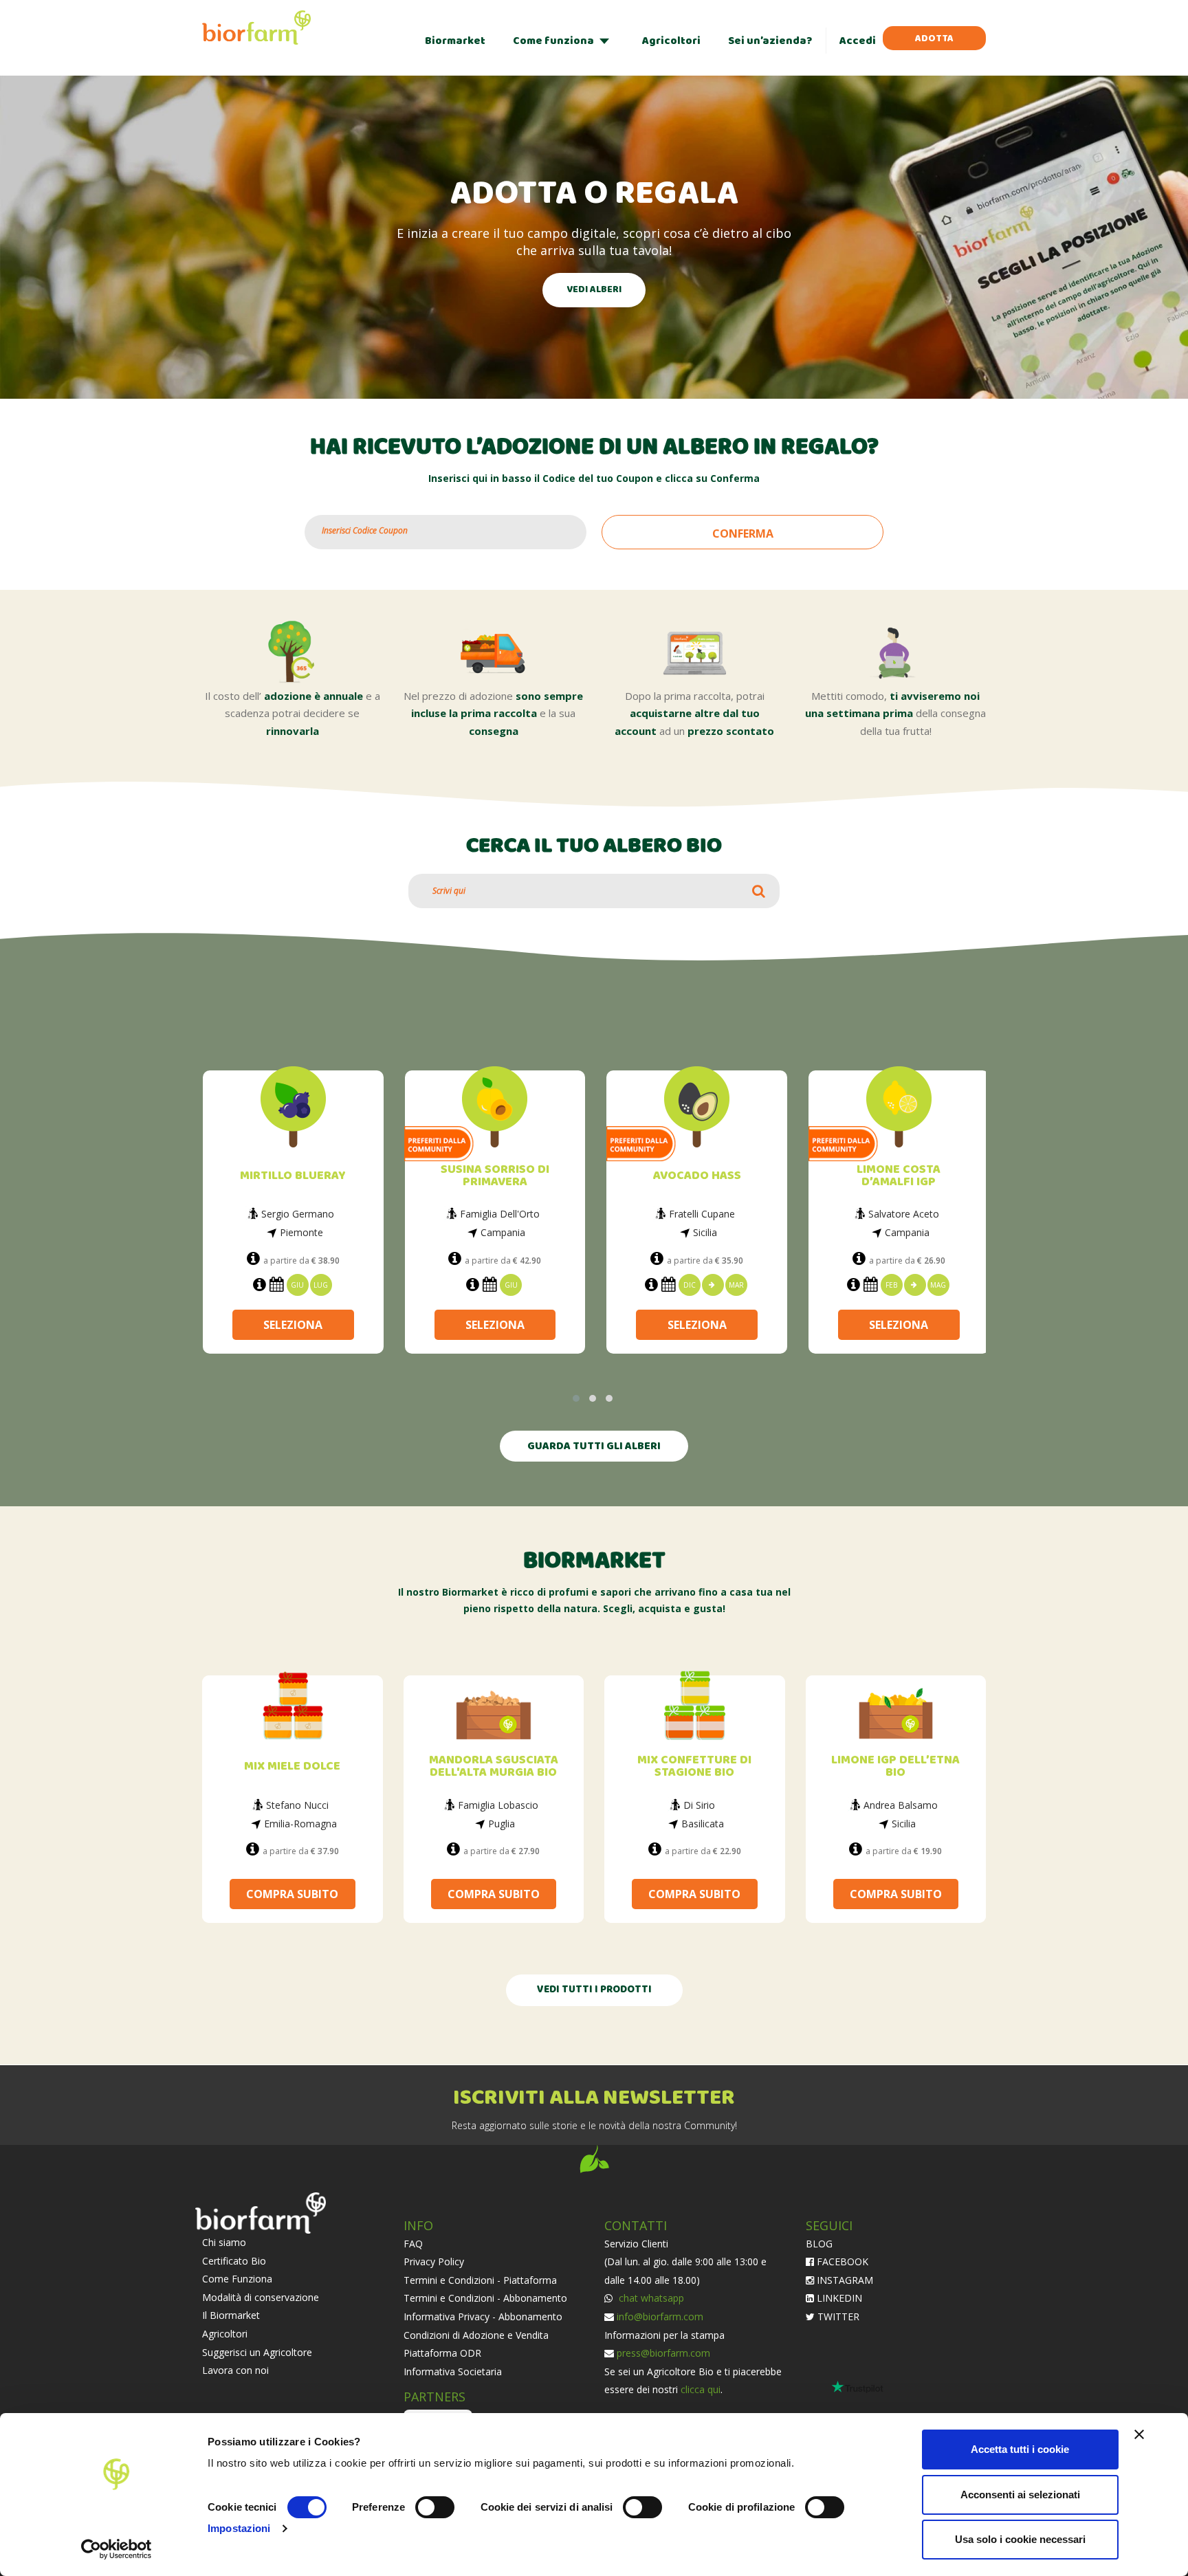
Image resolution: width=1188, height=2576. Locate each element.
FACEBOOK (841, 2260)
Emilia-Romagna (300, 1822)
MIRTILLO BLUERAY (293, 1176)
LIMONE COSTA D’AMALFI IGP (899, 1176)
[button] (576, 1397)
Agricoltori (671, 41)
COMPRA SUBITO (292, 1893)
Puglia (502, 1822)
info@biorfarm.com (660, 2315)
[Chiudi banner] (1139, 2434)
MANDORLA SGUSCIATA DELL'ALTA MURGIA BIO (494, 1765)
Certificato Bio (234, 2259)
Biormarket (455, 41)
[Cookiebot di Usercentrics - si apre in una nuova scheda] (117, 2549)
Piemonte (301, 1232)
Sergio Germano (298, 1214)
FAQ (413, 2242)
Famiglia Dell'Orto (500, 1214)
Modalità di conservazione (261, 2296)
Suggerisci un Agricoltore (257, 2351)
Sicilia (705, 1232)
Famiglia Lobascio (498, 1804)
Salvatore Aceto (904, 1214)
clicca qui (701, 2388)
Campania (503, 1232)
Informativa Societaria (453, 2370)
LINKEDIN (838, 2297)
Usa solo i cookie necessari (1020, 2539)
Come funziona (553, 41)
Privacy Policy (434, 2260)
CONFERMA (743, 533)
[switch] (435, 2507)
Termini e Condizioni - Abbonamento (485, 2297)
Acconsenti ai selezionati (1020, 2495)
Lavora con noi (235, 2369)
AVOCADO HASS (697, 1176)
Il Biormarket (231, 2314)
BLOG (819, 2242)
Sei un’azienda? (770, 41)
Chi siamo (224, 2241)
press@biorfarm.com (663, 2352)
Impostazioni (239, 2528)
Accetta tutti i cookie (1020, 2449)
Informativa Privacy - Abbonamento (483, 2315)
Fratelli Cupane (702, 1214)
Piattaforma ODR (442, 2352)
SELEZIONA (293, 1321)
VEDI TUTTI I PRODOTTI (594, 1989)
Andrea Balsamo (901, 1804)
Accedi (858, 41)
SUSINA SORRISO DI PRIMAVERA (495, 1176)
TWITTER (837, 2315)
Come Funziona (237, 2277)
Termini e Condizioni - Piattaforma (480, 2279)
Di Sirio (699, 1804)
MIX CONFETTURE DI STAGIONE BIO (694, 1765)
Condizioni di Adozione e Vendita (476, 2334)
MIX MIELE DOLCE (292, 1765)
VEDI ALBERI (594, 290)
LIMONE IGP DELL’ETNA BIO (895, 1765)
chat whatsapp (650, 2297)
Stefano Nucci (297, 1804)
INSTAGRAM (844, 2279)
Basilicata (703, 1822)
